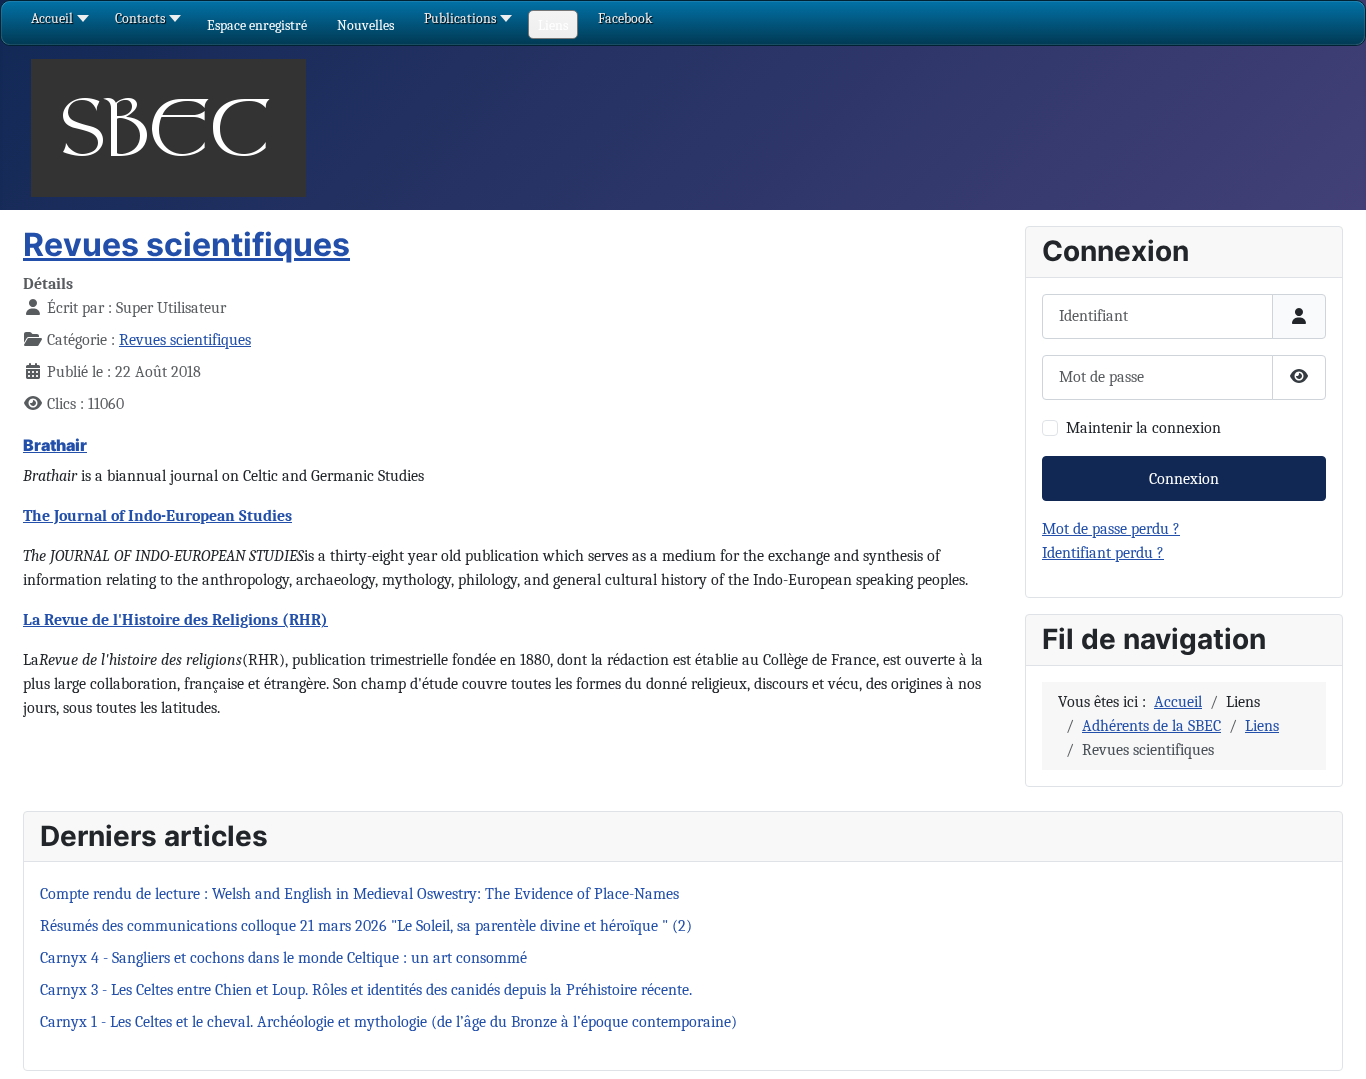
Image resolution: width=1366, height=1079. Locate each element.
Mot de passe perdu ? (1111, 529)
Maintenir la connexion (1143, 428)
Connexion (1184, 479)
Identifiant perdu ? (1103, 553)
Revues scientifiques (186, 244)
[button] (257, 25)
